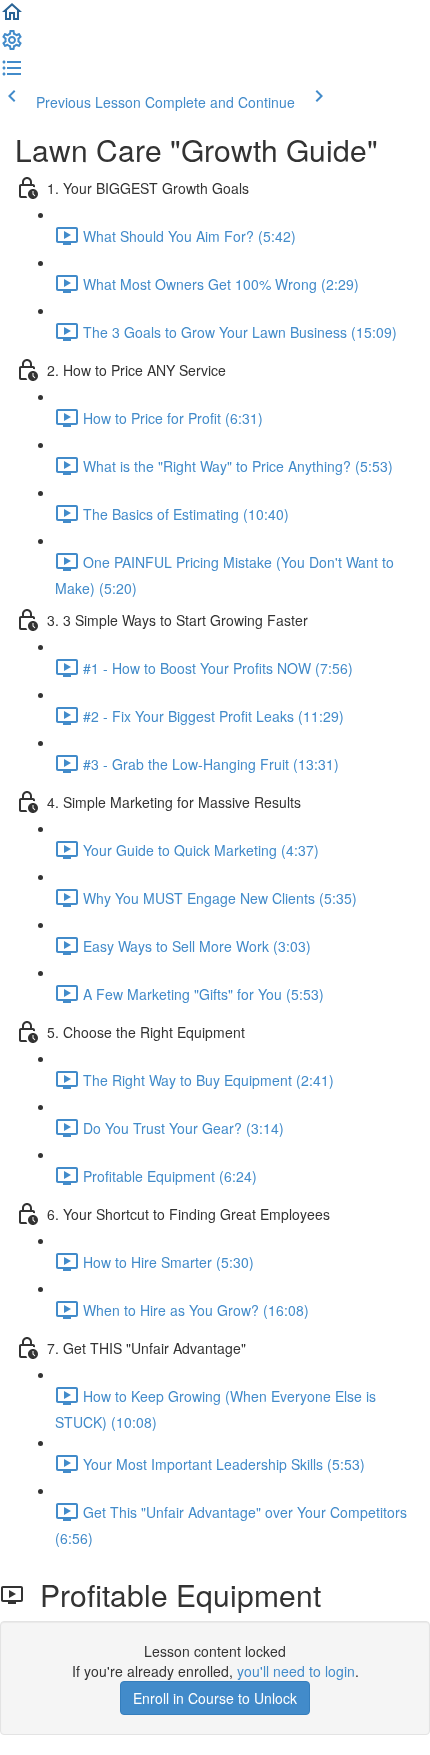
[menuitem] (12, 46)
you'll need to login (296, 1671)
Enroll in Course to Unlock (215, 1698)
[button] (12, 18)
